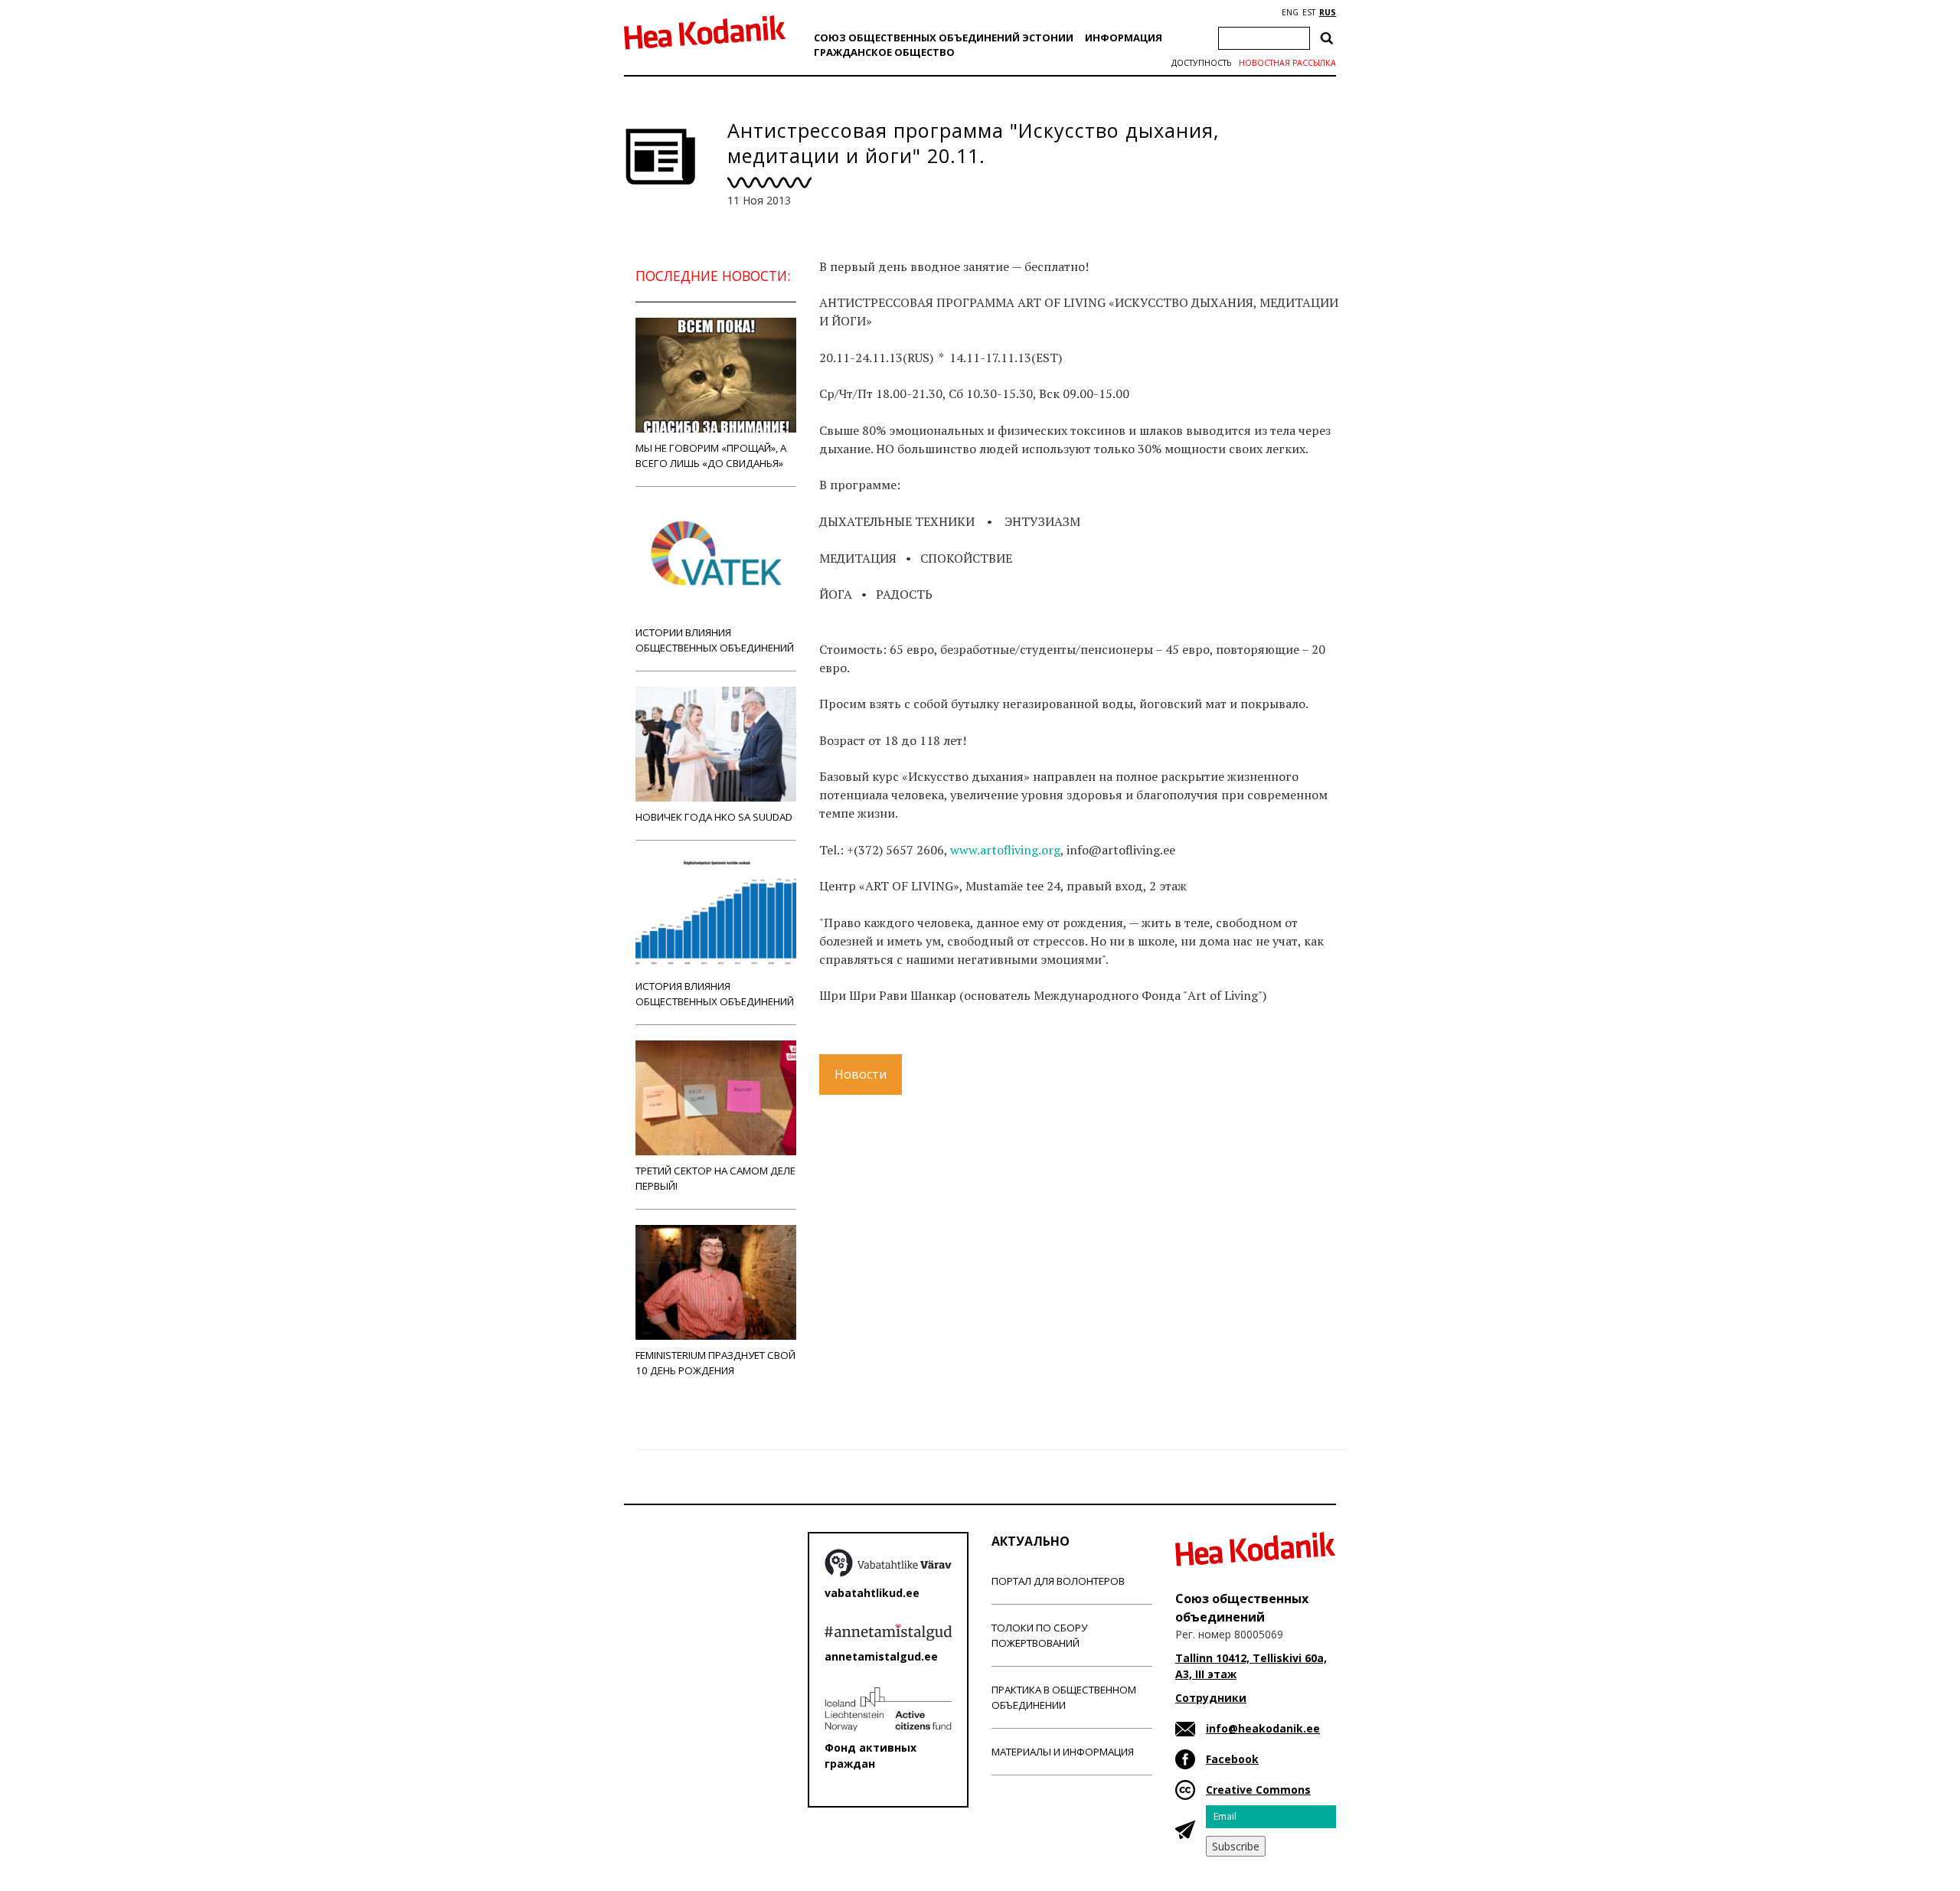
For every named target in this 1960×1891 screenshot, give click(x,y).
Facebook (1232, 1759)
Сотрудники (1211, 1698)
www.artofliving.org (1005, 850)
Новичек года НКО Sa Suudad (714, 817)
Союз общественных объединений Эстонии (944, 38)
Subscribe (1236, 1846)
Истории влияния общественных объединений (715, 640)
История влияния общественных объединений (715, 994)
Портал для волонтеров (1058, 1581)
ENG (1290, 12)
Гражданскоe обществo (884, 52)
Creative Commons (1258, 1790)
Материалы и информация (1063, 1752)
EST (1309, 12)
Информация (1124, 38)
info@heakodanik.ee (1263, 1728)
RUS (1328, 12)
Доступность (1201, 63)
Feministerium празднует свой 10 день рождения (715, 1363)
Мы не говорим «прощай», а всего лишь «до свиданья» (711, 456)
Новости (861, 1074)
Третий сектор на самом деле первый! (715, 1178)
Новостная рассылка (1287, 63)
